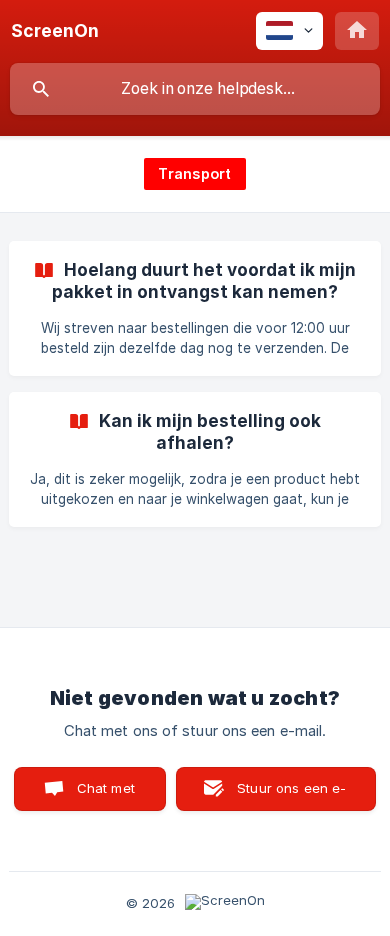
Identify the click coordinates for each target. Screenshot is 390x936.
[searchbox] (195, 89)
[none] (55, 31)
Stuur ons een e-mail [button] (291, 795)
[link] (195, 308)
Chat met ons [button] (106, 795)
